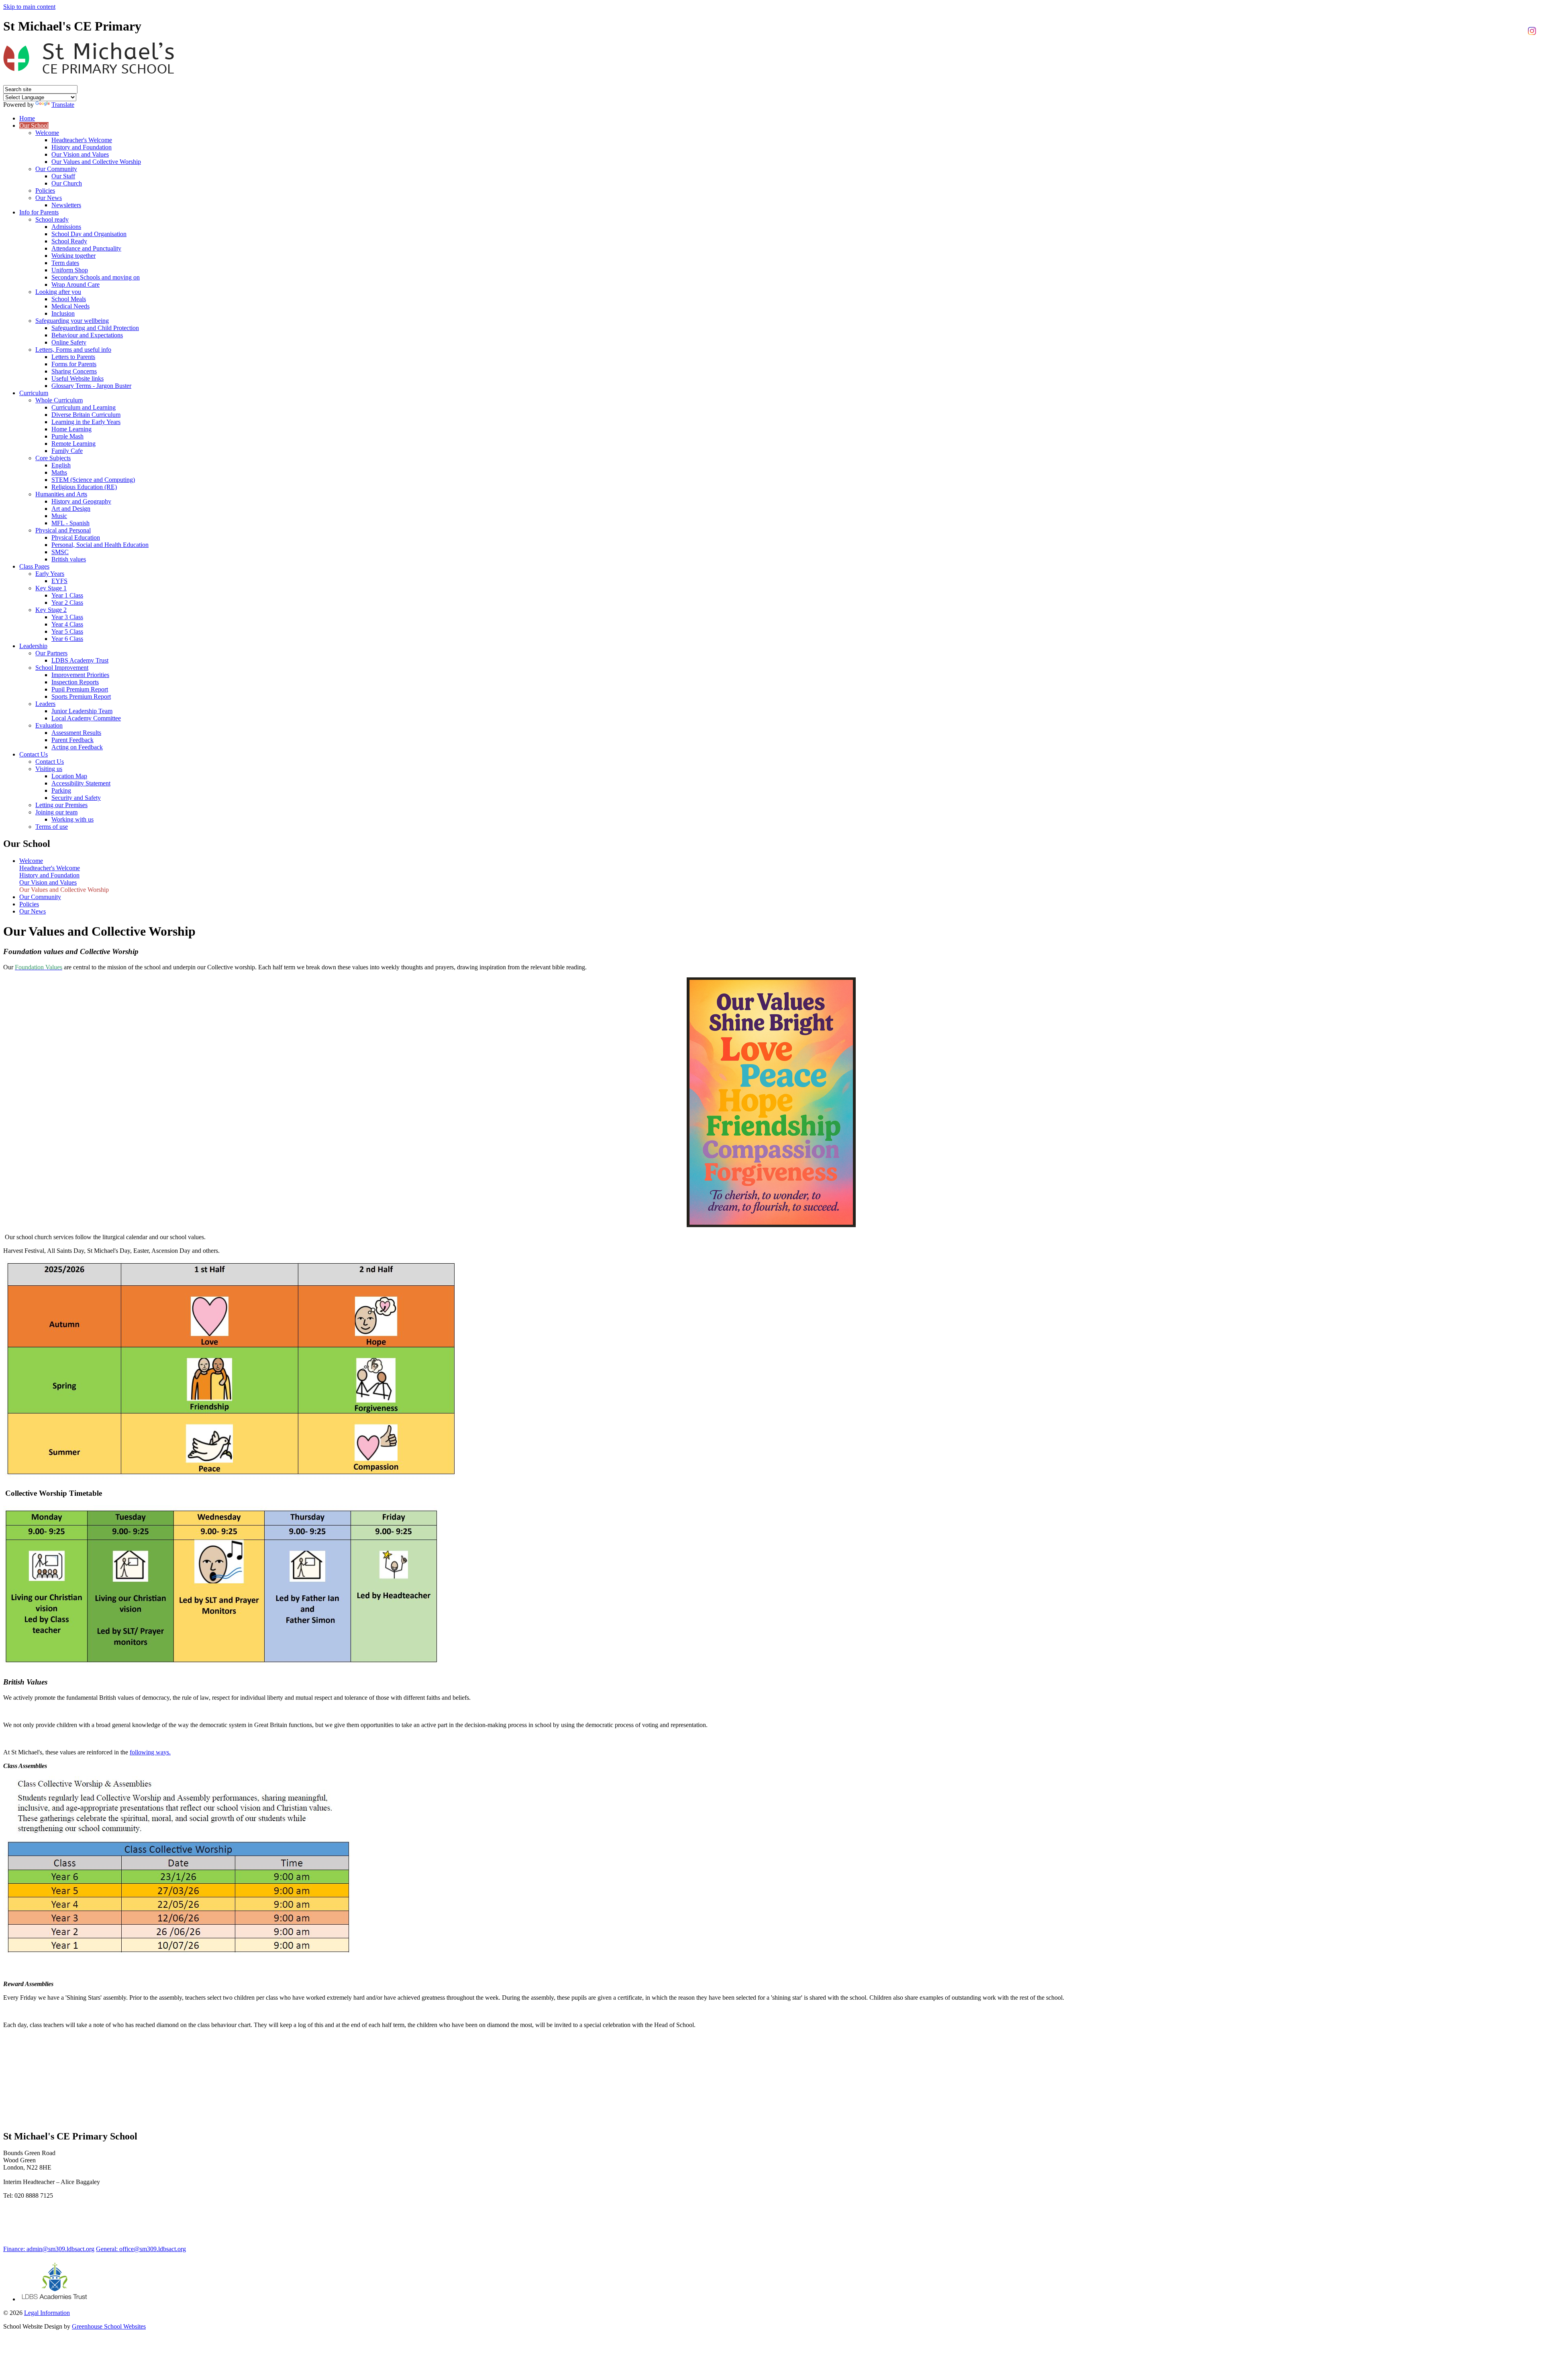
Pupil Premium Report (80, 689)
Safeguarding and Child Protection (95, 328)
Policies (45, 191)
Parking (61, 790)
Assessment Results (76, 733)
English (61, 465)
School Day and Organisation (89, 234)
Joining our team (56, 812)
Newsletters (66, 205)
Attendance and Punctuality (86, 248)
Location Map (69, 776)
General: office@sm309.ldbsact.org (141, 2249)
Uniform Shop (70, 270)
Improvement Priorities (80, 675)
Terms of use (52, 827)
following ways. (150, 1752)
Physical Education (76, 537)
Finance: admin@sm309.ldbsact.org (49, 2249)
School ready (52, 219)
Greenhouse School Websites (109, 2326)
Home (27, 118)
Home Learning (71, 429)
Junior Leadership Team (82, 711)
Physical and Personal (63, 530)
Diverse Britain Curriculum (86, 415)
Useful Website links (78, 378)
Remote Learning (73, 444)
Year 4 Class (67, 624)
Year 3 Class (67, 617)
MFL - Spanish (70, 523)
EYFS (59, 581)
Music (59, 516)
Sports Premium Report (81, 696)
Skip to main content (29, 7)
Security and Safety (76, 798)
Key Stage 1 (51, 588)
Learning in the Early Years (86, 422)
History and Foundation (82, 147)
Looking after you (58, 292)
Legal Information (47, 2313)
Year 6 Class (67, 639)
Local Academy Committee (86, 718)
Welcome (47, 133)
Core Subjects (53, 458)
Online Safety (69, 342)
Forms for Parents (74, 364)
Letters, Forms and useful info (73, 350)
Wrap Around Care (75, 284)
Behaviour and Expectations (87, 335)
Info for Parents (39, 212)
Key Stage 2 (51, 610)
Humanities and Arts (61, 494)
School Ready (69, 241)
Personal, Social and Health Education (100, 545)
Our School (34, 125)
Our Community (56, 169)
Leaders (45, 704)
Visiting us (49, 769)
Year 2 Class (67, 603)
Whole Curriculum (59, 400)
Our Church (67, 183)
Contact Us (34, 754)
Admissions (66, 227)
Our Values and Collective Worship (96, 162)
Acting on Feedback (77, 747)
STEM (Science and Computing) (93, 480)
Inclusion (63, 313)
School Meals (69, 299)
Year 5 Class (67, 631)
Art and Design (71, 509)
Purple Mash (67, 436)
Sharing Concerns (74, 371)
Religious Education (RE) (84, 487)
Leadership (33, 646)
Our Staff (63, 176)
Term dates (65, 263)
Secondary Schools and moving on (96, 277)
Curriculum (34, 393)
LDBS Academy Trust (80, 660)
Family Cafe (67, 451)
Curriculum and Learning (84, 407)
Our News (49, 198)
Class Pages (34, 566)
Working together (73, 256)
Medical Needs (70, 306)
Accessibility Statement (81, 783)
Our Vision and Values (80, 154)
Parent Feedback (72, 740)
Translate (63, 105)
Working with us (72, 819)
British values (69, 559)
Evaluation (49, 725)
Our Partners (51, 653)
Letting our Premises (61, 805)
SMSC (60, 552)
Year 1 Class (67, 595)
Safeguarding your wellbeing (72, 321)
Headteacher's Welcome (82, 140)
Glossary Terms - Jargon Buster (91, 386)
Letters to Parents (73, 357)
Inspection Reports (75, 682)
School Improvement (62, 668)
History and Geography (81, 501)
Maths (59, 472)
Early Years (50, 574)
